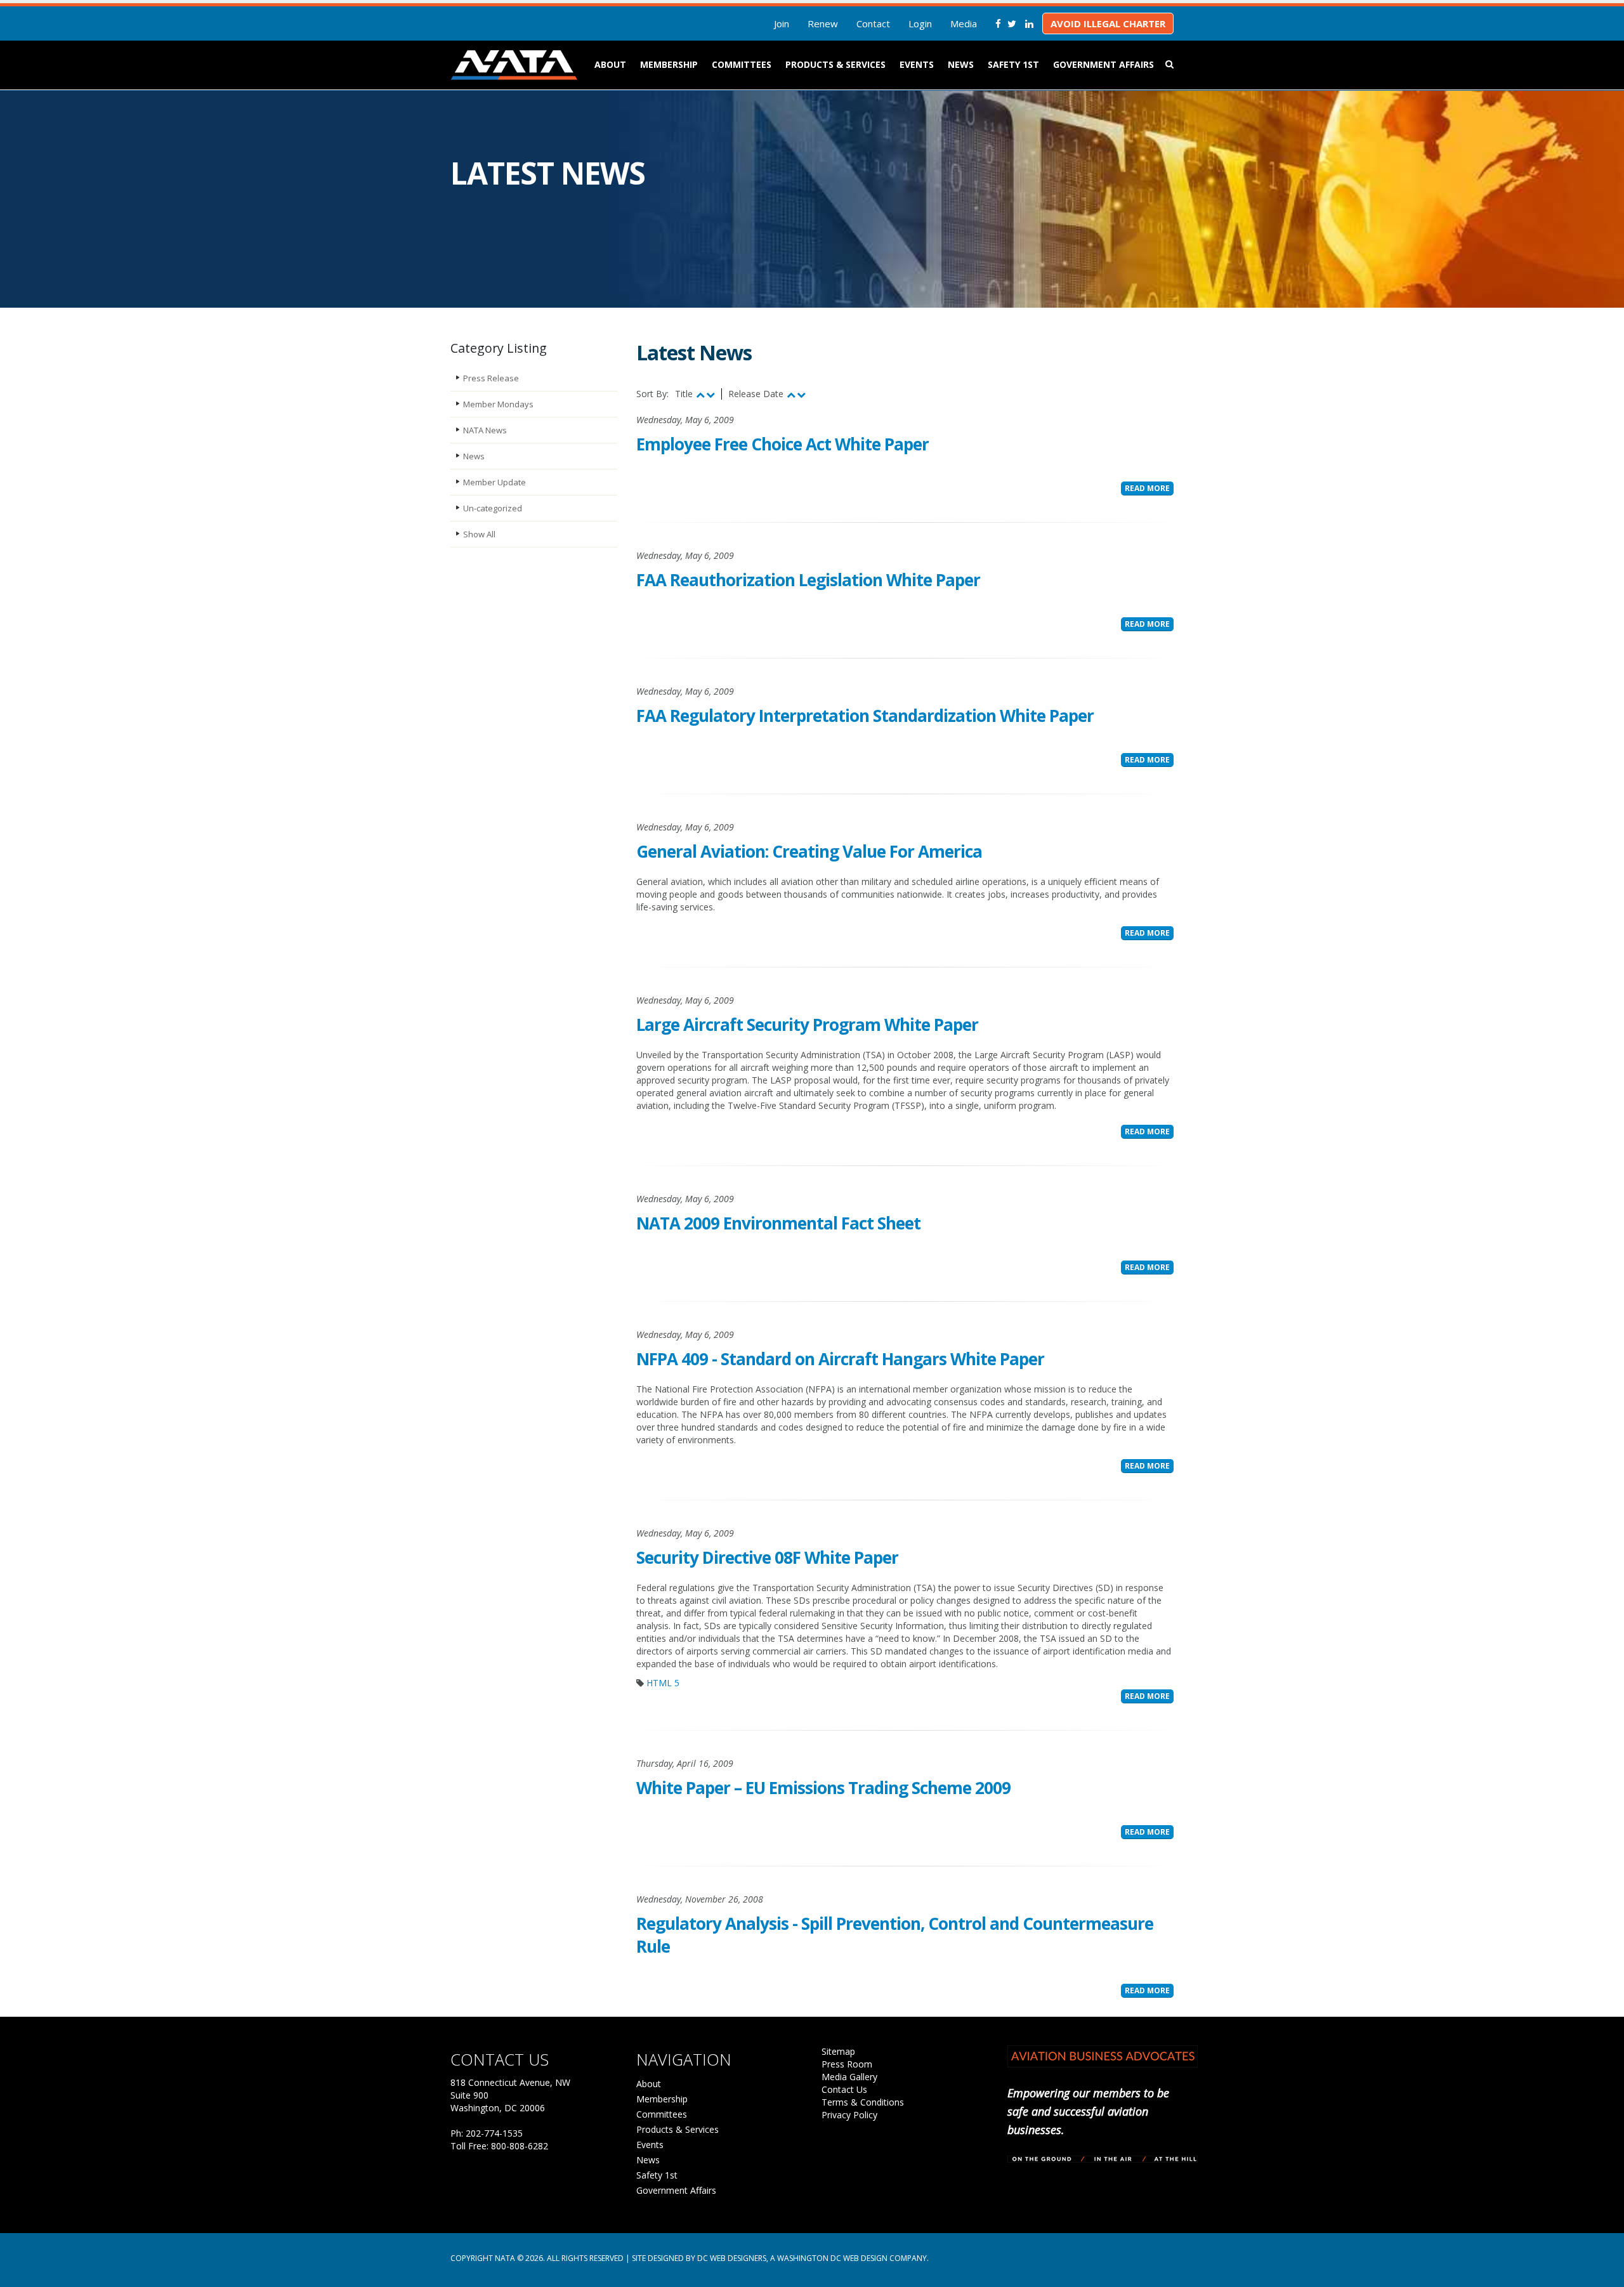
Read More (1147, 488)
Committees (742, 64)
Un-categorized (493, 508)
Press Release (491, 378)
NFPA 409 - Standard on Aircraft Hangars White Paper (840, 1359)
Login (920, 23)
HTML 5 (663, 1683)
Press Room (847, 2064)
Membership (669, 64)
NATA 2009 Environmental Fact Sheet (778, 1223)
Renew (823, 23)
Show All (479, 534)
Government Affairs (1103, 64)
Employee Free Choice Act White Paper (783, 444)
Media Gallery (849, 2077)
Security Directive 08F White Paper (767, 1557)
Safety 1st (1013, 64)
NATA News (485, 430)
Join (782, 23)
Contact (873, 23)
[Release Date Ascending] (791, 394)
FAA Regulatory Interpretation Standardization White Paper (865, 716)
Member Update (494, 482)
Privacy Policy (849, 2115)
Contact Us (844, 2089)
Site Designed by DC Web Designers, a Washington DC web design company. (780, 2258)
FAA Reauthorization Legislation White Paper (808, 580)
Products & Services (835, 64)
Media (964, 23)
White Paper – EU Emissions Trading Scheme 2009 (823, 1788)
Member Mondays (498, 404)
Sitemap (838, 2051)
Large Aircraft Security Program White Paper (807, 1025)
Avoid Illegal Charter (1108, 23)
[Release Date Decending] (801, 394)
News (961, 64)
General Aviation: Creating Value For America (809, 851)
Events (917, 64)
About (610, 64)
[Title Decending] (710, 394)
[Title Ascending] (700, 394)
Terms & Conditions (863, 2102)
